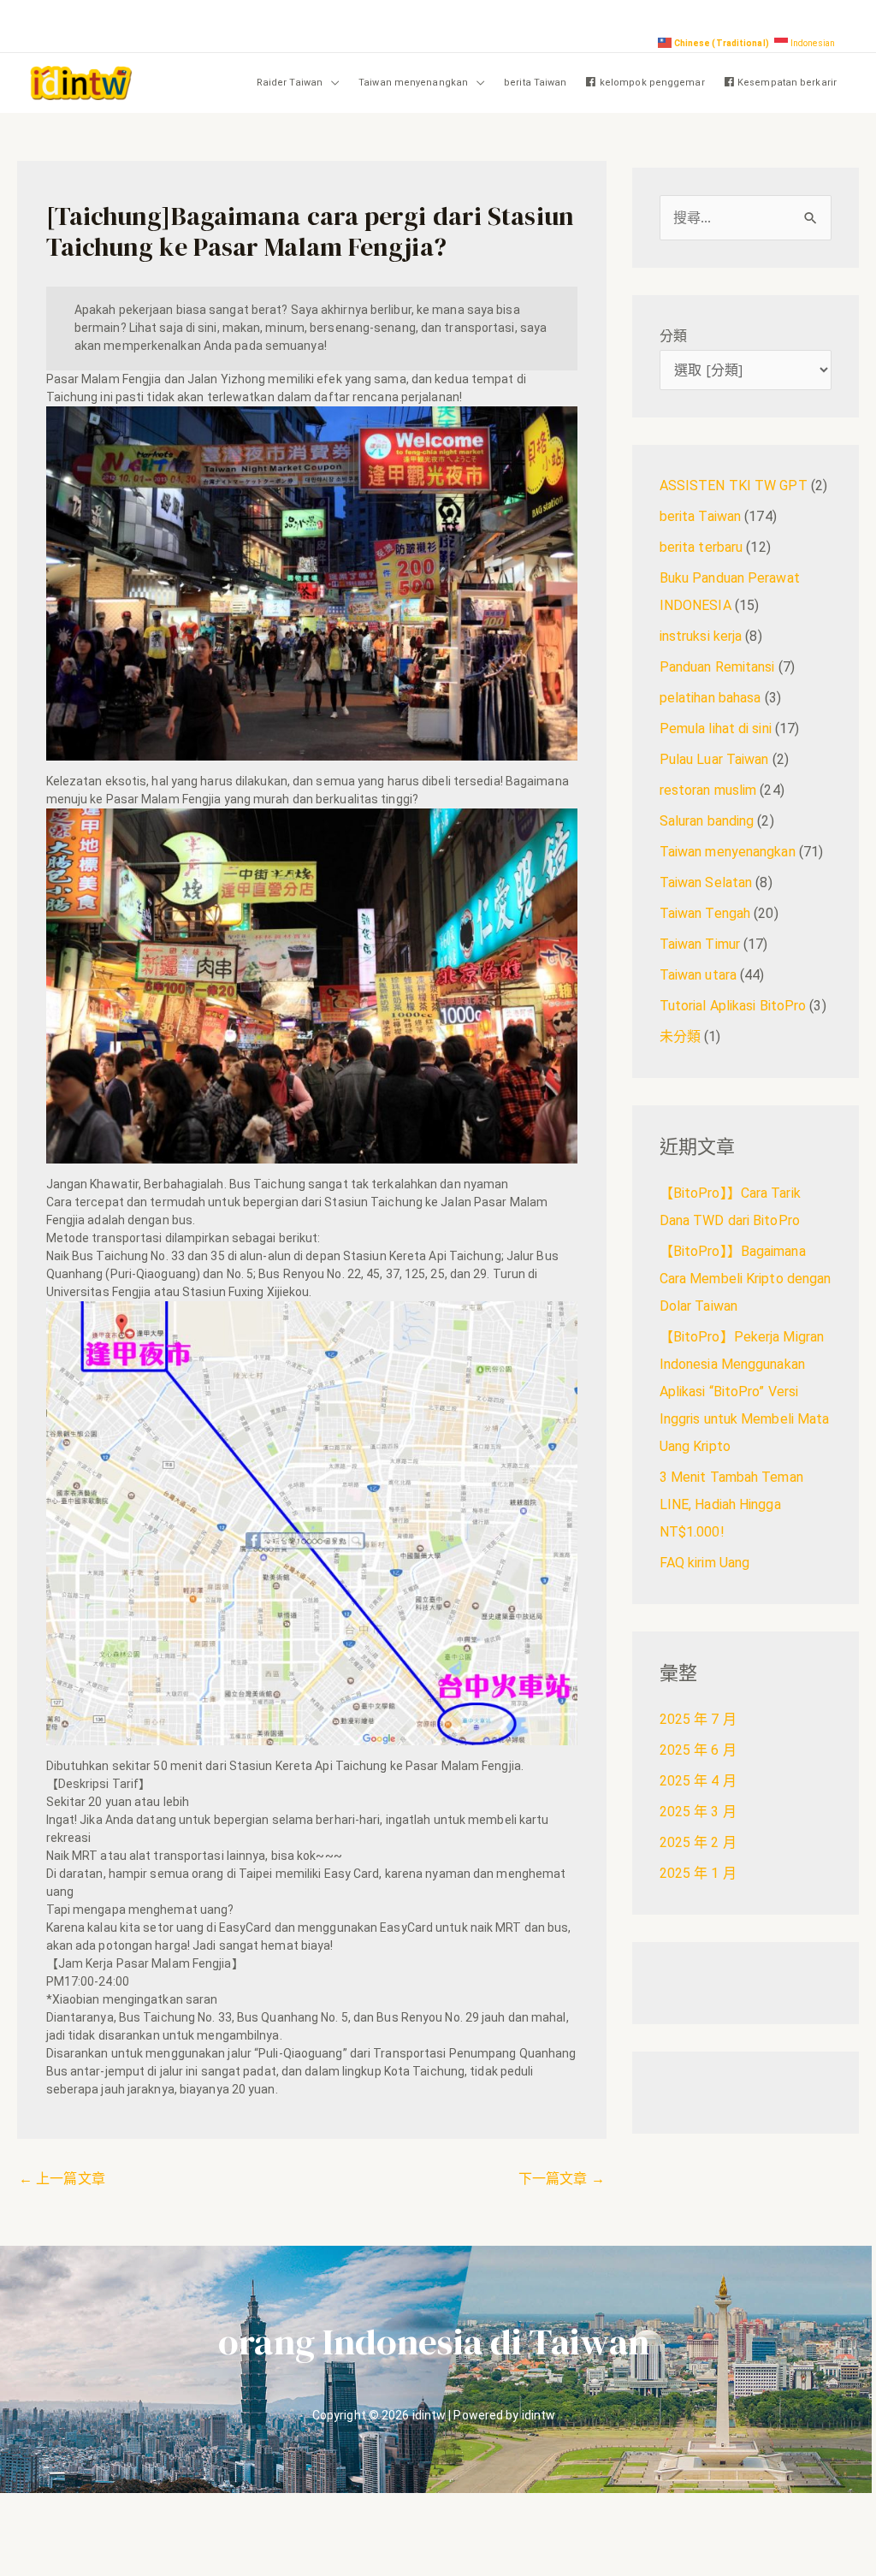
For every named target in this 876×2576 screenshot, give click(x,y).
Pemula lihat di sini (716, 728)
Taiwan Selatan (706, 882)
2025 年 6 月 (698, 1750)
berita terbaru (701, 547)
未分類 (680, 1036)
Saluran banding (707, 821)
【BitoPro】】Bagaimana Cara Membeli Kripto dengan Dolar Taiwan (746, 1279)
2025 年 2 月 (698, 1842)
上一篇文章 (62, 2179)
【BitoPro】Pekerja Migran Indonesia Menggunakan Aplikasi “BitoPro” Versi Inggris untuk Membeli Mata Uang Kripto (745, 1392)
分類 (673, 336)
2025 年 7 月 (698, 1719)
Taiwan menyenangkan (413, 83)
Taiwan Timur (700, 944)
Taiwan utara (698, 975)
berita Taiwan (535, 83)
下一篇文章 (562, 2179)
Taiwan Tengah (705, 913)
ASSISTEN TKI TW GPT (734, 486)
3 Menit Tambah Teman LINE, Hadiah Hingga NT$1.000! (731, 1504)
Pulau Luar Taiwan (714, 759)
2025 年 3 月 (698, 1812)
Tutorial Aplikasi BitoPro (733, 1006)
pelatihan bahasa (710, 698)
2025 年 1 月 (698, 1873)
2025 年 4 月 (698, 1781)
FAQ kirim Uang (704, 1563)
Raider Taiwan (290, 83)
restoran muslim (708, 790)
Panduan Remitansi (717, 667)
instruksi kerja (701, 636)
